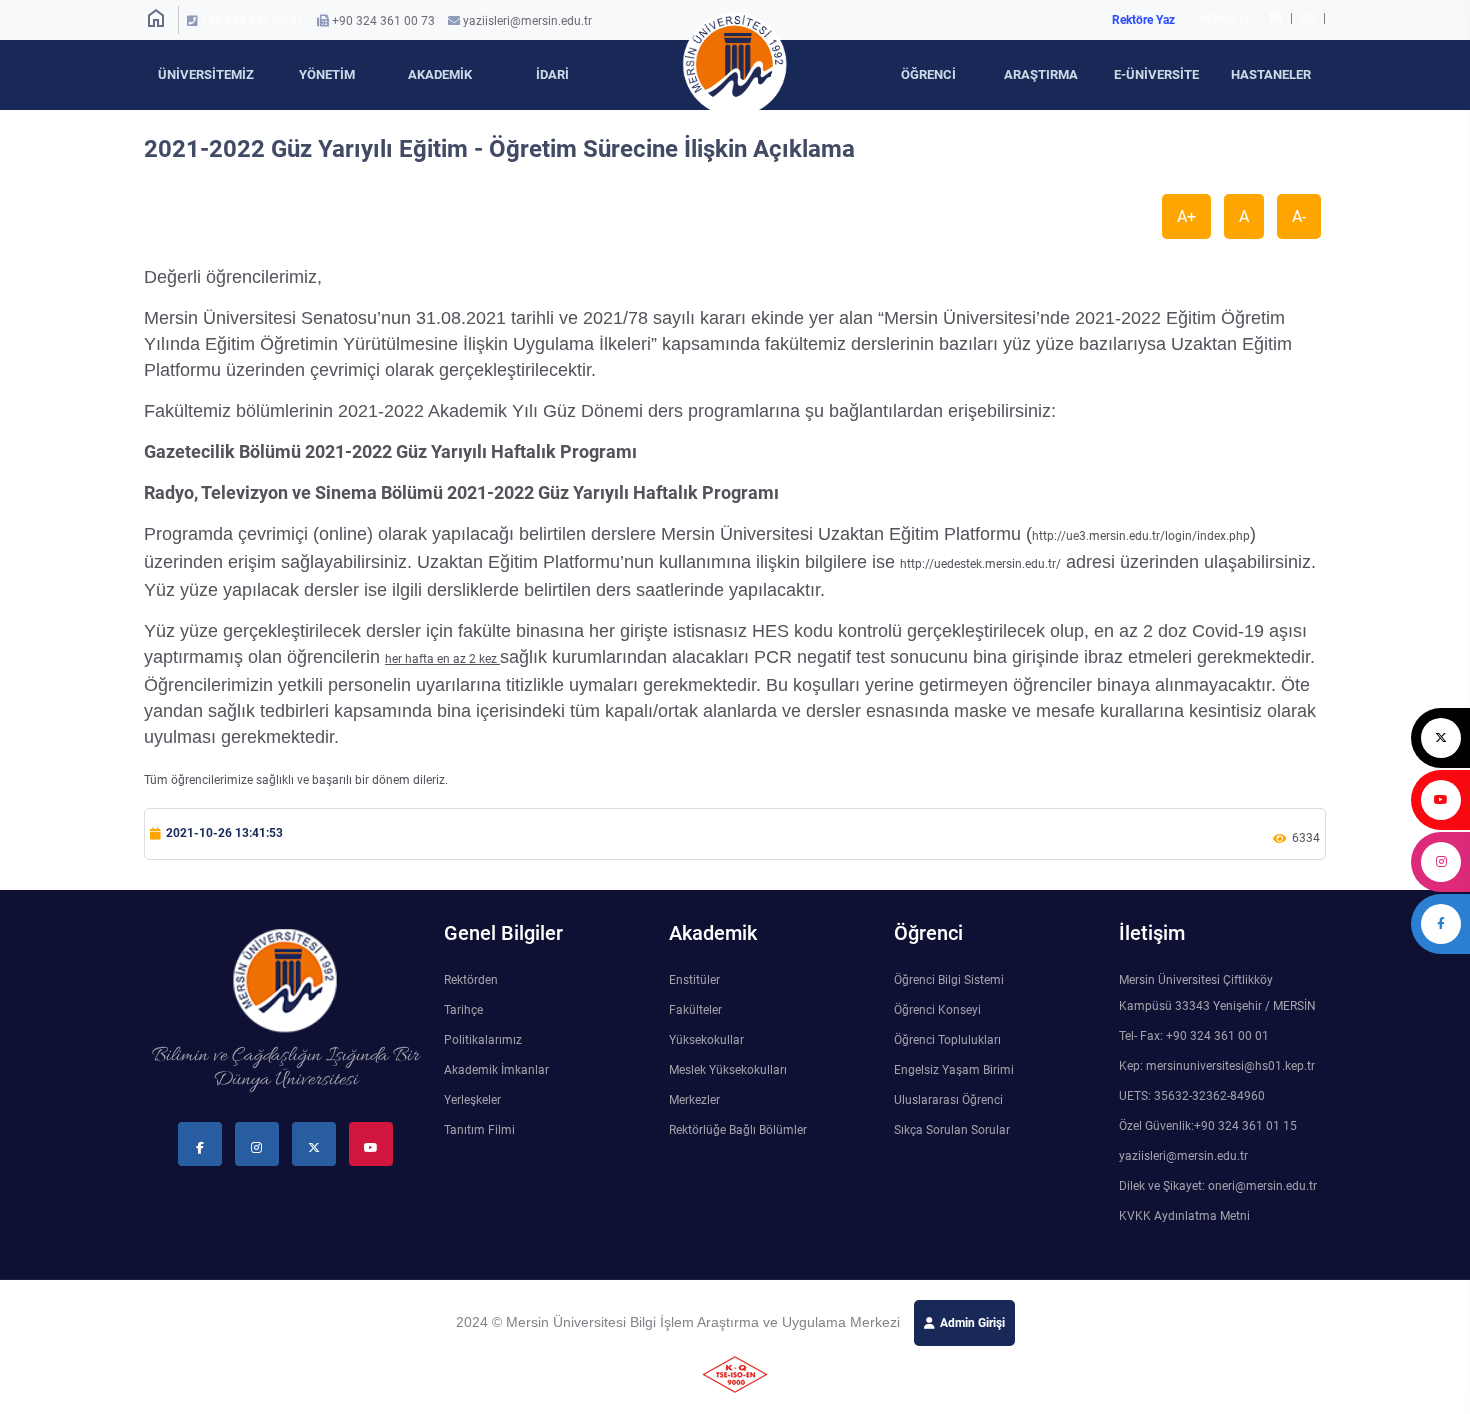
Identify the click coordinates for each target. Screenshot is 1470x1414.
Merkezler (694, 1100)
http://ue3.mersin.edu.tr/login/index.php (1141, 536)
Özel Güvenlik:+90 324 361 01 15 (1208, 1126)
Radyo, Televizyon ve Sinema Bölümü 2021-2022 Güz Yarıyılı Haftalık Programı (461, 492)
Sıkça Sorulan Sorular (952, 1130)
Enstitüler (694, 980)
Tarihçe (463, 1010)
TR (1275, 18)
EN (1309, 18)
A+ (1186, 216)
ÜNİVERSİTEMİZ (206, 74)
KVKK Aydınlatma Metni (1184, 1216)
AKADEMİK (440, 74)
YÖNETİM (327, 74)
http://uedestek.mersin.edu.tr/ (980, 564)
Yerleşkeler (472, 1100)
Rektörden (471, 980)
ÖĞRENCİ (928, 74)
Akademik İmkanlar (496, 1070)
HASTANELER (1271, 74)
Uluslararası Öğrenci (948, 1100)
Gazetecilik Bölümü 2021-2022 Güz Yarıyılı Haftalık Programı (390, 451)
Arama (1225, 20)
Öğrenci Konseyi (937, 1010)
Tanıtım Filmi (479, 1130)
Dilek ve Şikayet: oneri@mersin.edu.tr (1218, 1186)
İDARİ (552, 74)
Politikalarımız (483, 1040)
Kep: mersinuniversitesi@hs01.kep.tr (1217, 1066)
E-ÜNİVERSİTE (1156, 74)
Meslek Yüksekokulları (728, 1070)
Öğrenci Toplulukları (947, 1040)
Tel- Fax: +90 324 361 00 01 (1194, 1036)
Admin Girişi (972, 1323)
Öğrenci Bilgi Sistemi (949, 980)
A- (1299, 216)
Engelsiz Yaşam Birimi (954, 1070)
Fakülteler (695, 1010)
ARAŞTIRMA (1041, 74)
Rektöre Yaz (1143, 20)
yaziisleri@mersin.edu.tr (527, 21)
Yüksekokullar (706, 1040)
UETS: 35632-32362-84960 (1192, 1096)
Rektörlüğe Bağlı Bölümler (738, 1130)
